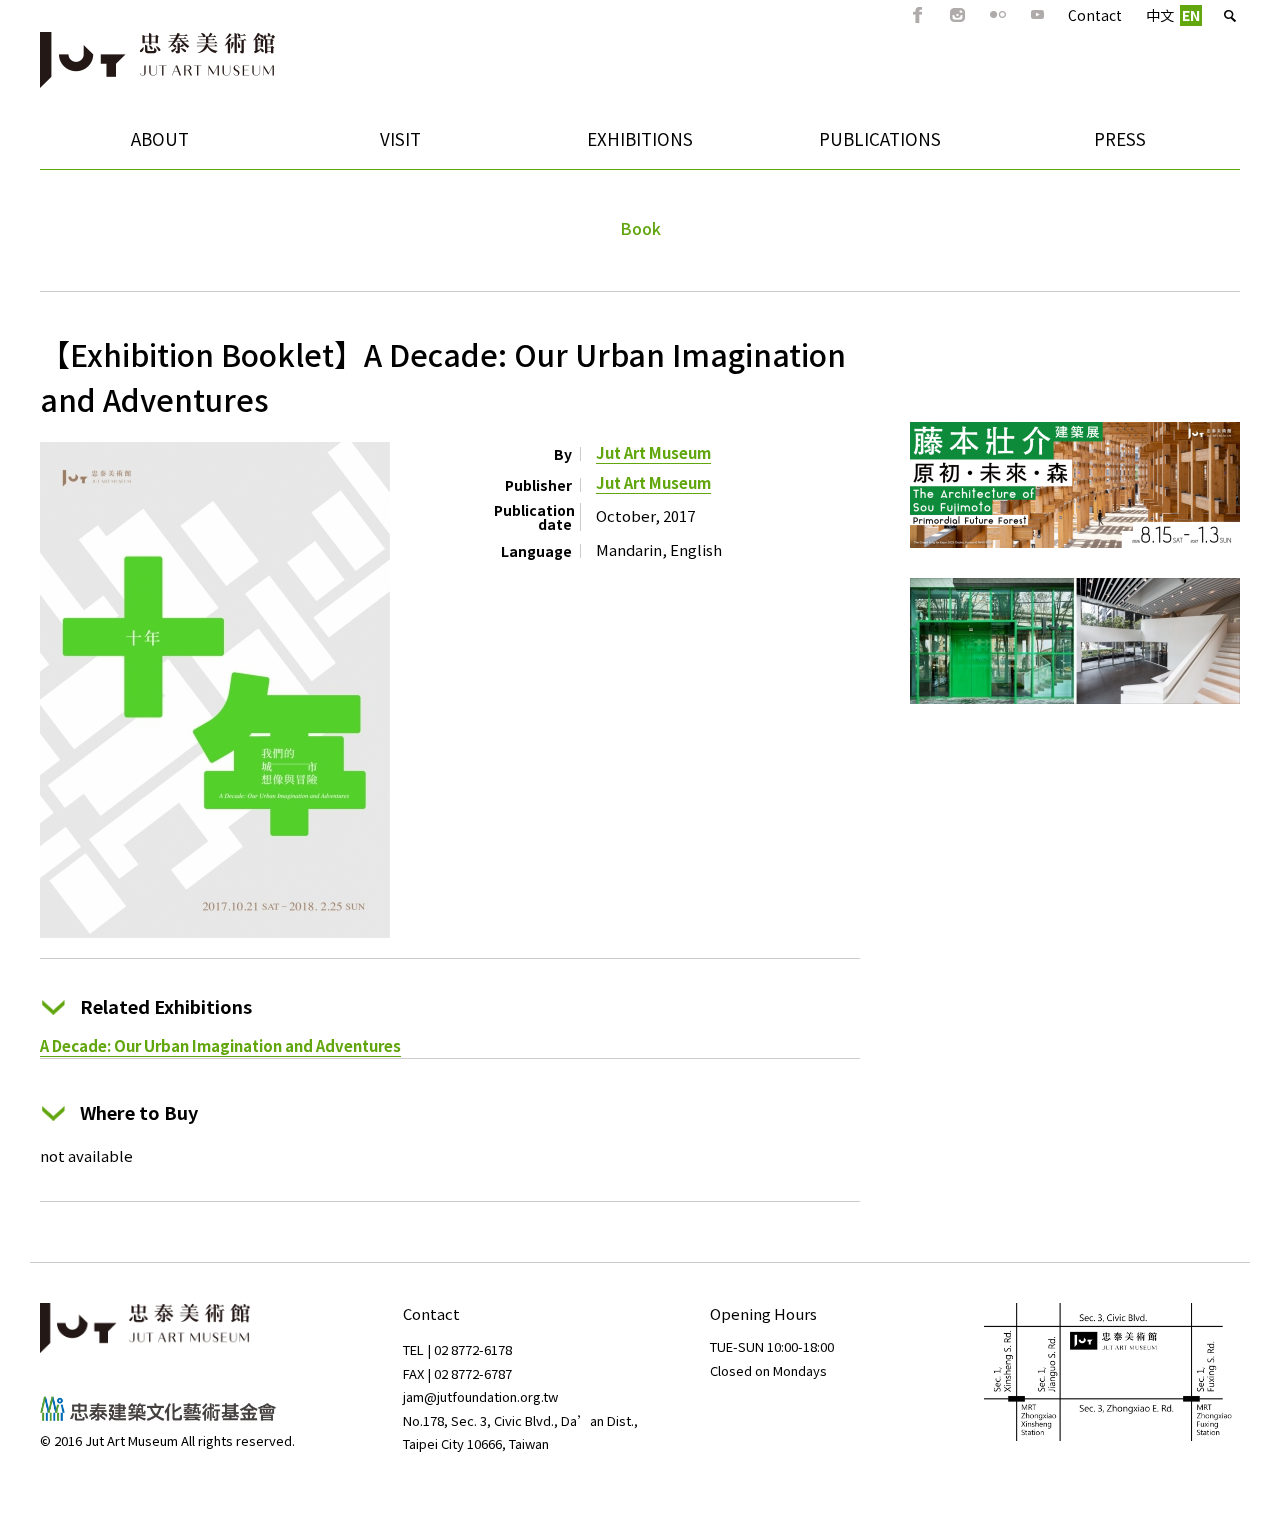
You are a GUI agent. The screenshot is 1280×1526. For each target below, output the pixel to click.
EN (1191, 15)
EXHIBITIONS (606, 145)
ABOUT (114, 145)
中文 (1160, 15)
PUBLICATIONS (850, 145)
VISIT (350, 145)
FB (918, 15)
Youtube (1038, 15)
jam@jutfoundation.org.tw (480, 1396)
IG (958, 15)
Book (640, 228)
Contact (1095, 15)
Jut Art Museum (653, 452)
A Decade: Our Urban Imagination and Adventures (220, 1045)
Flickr (998, 15)
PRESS (1120, 138)
